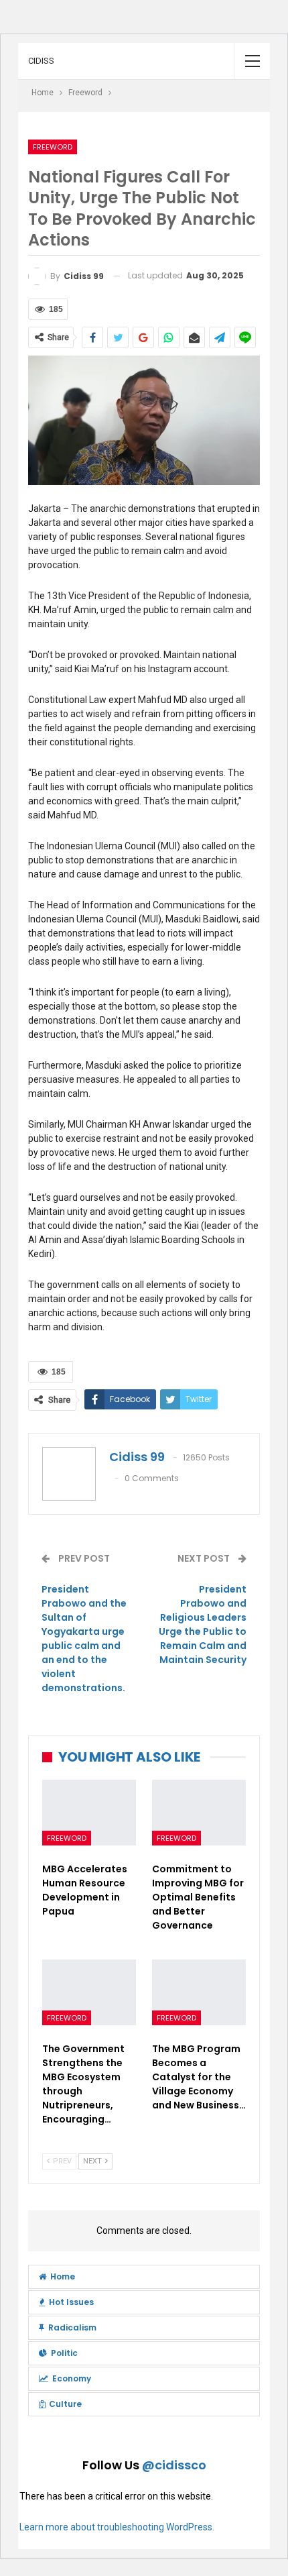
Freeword (53, 147)
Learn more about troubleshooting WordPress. (117, 2527)
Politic (64, 2353)
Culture (65, 2404)
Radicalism (72, 2327)
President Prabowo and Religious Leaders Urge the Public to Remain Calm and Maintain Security (203, 1624)
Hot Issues (71, 2302)
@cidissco (174, 2465)
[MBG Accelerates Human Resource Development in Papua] (89, 1813)
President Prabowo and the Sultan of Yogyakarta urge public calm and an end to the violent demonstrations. (84, 1639)
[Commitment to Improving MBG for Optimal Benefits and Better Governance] (199, 1813)
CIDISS (41, 61)
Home (63, 2276)
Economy (72, 2378)
